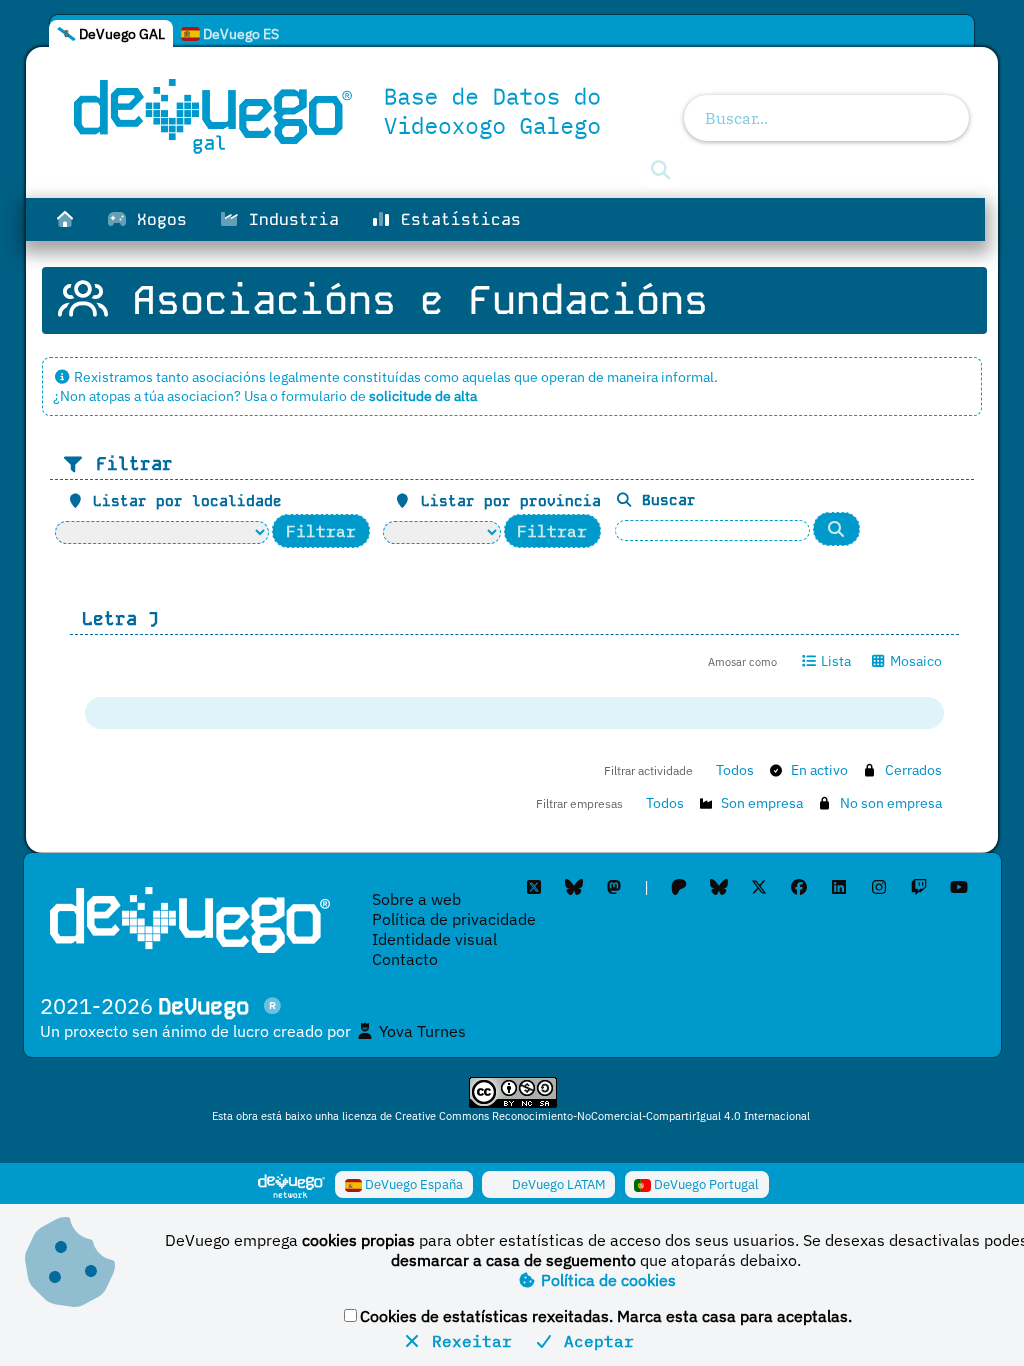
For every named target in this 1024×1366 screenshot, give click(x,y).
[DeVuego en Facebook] (799, 887)
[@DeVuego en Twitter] (759, 887)
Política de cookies (606, 1280)
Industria (289, 219)
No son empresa (891, 803)
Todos (735, 770)
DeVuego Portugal (705, 1184)
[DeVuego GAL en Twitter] (534, 887)
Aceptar (594, 1341)
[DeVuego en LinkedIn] (839, 887)
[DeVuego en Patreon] (679, 887)
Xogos (157, 219)
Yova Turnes (420, 1031)
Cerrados (913, 770)
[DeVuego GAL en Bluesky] (574, 887)
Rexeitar (467, 1341)
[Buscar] (837, 529)
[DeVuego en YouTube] (959, 887)
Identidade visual (434, 939)
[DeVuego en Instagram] (879, 887)
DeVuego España (412, 1184)
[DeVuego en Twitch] (919, 887)
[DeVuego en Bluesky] (719, 887)
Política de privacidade (454, 919)
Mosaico (914, 661)
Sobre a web (416, 899)
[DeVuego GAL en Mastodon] (614, 887)
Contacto (405, 959)
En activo (819, 770)
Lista (834, 661)
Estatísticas (456, 219)
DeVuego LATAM (557, 1184)
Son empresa (762, 803)
